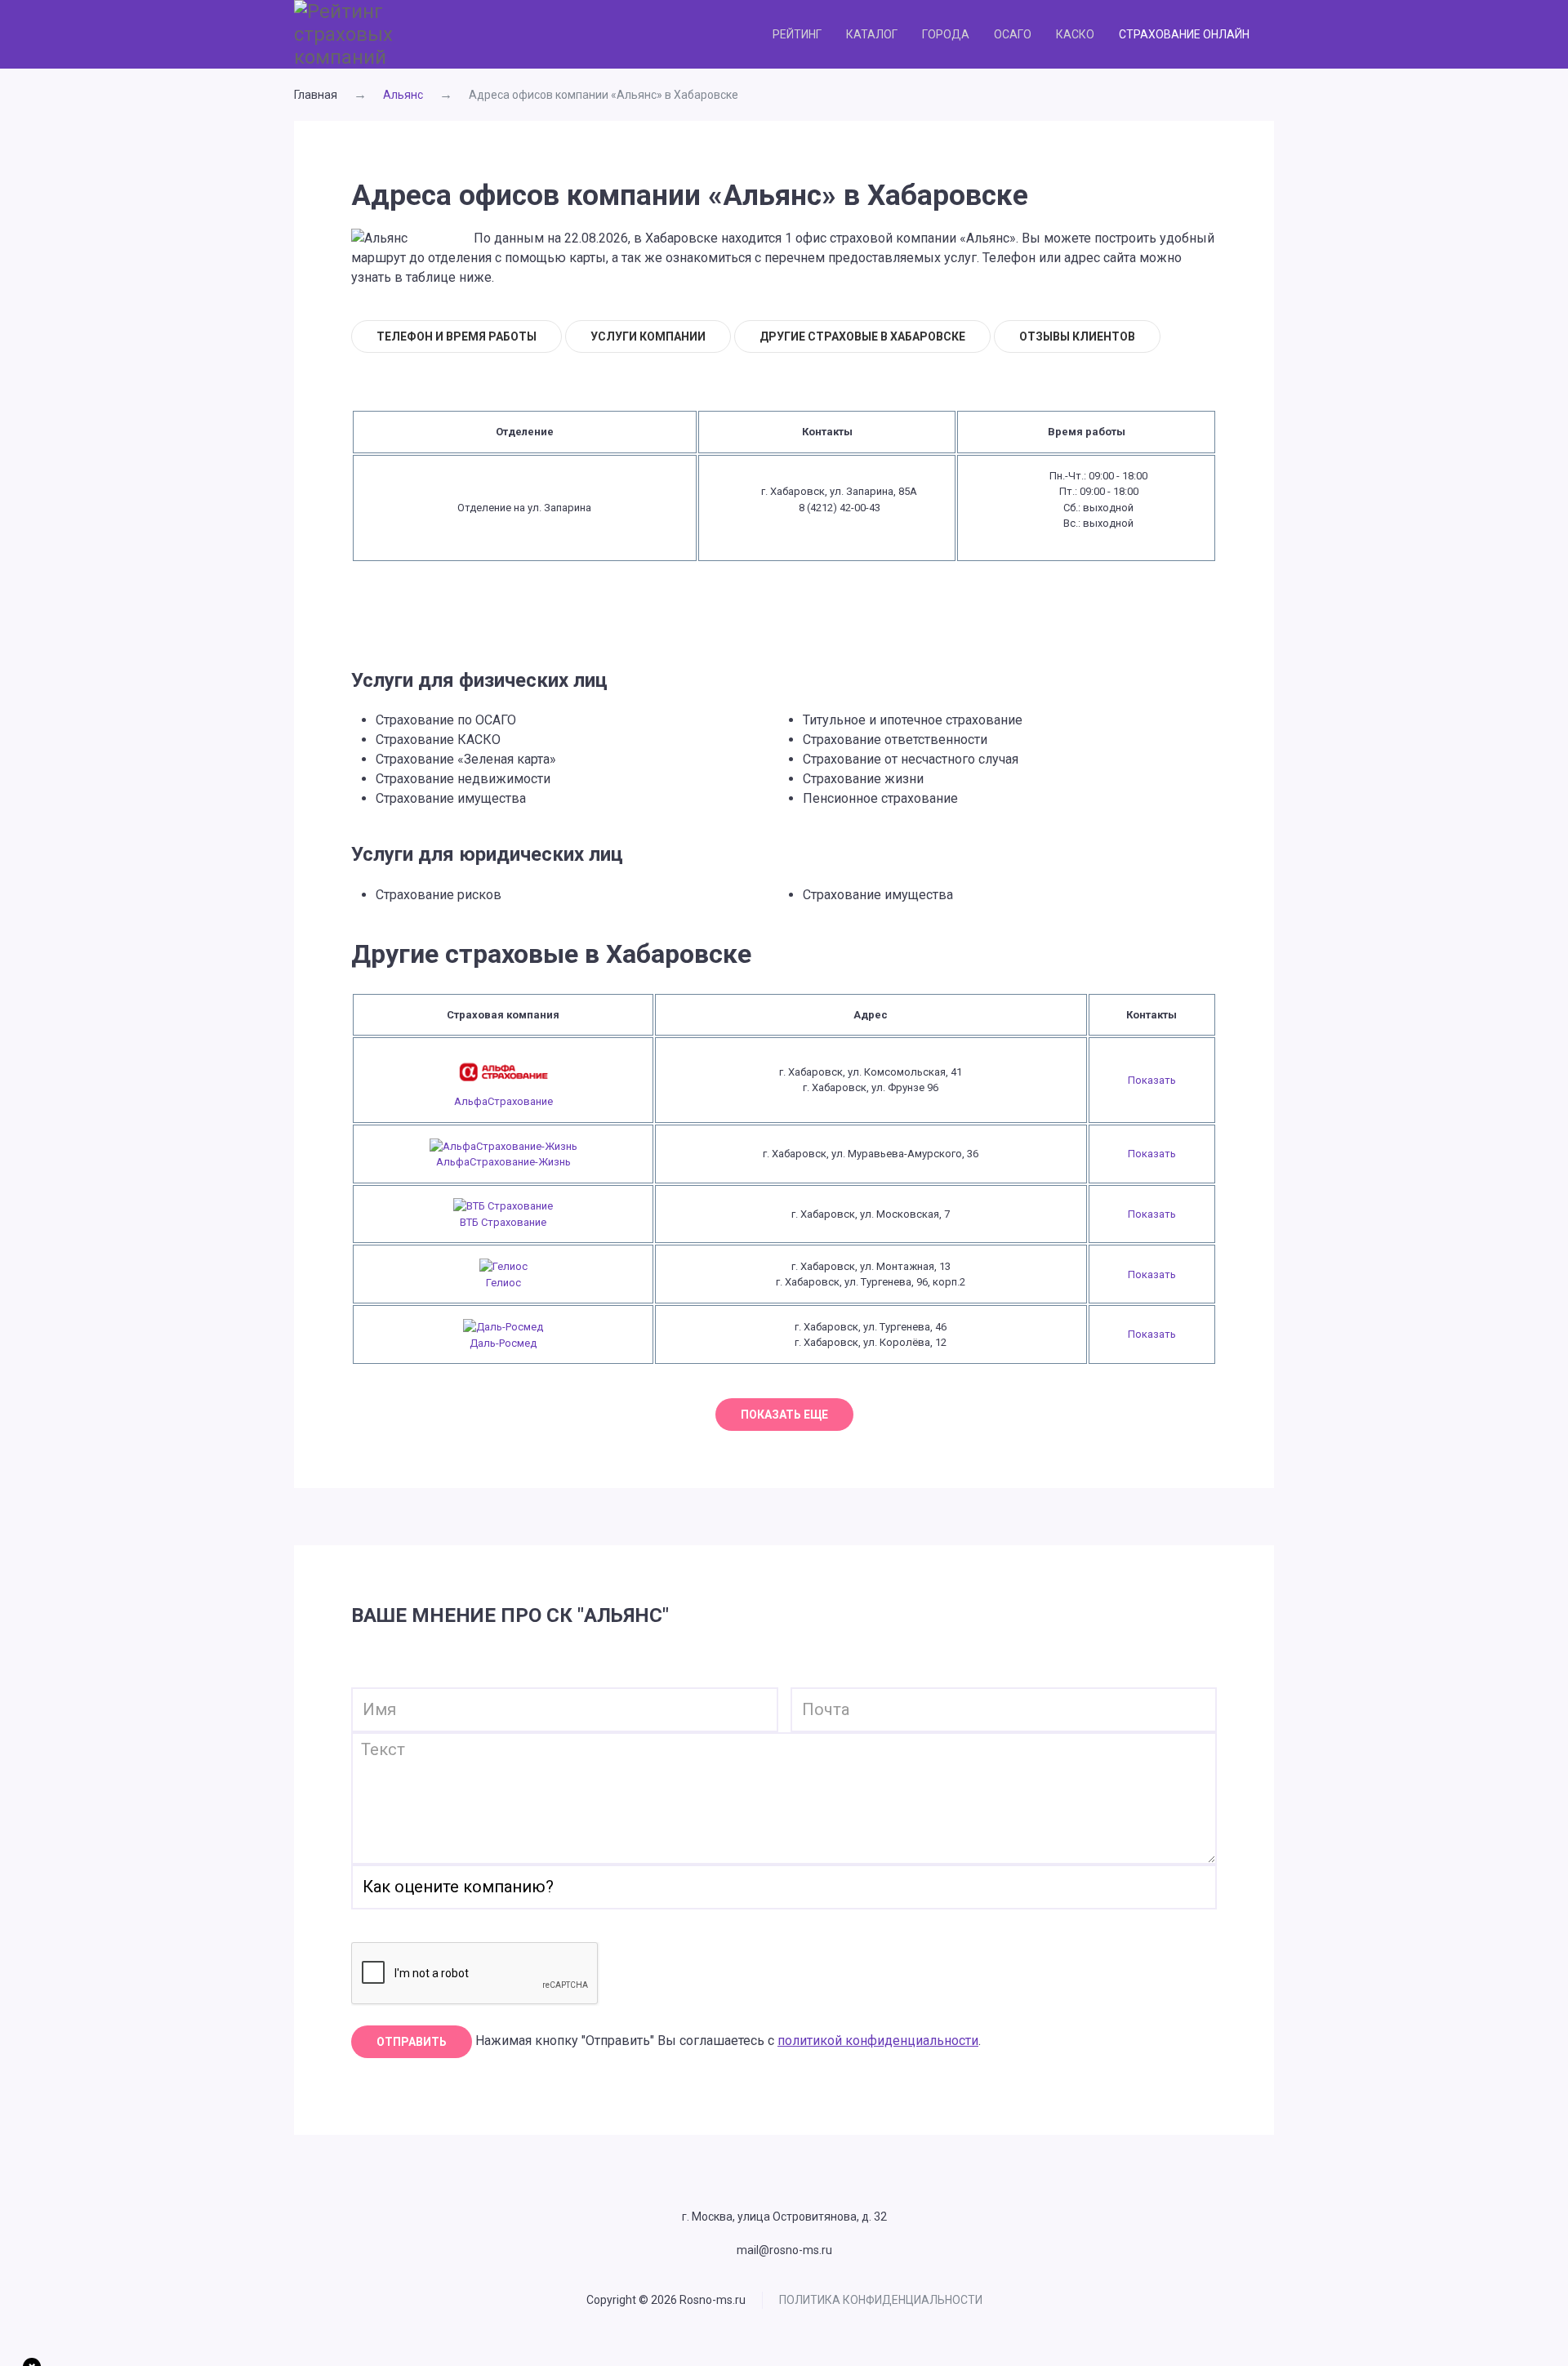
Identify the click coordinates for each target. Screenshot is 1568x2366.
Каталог (872, 34)
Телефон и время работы (457, 336)
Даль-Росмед (503, 1343)
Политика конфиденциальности (881, 2300)
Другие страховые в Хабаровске (862, 336)
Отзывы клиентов (1077, 336)
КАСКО (1075, 34)
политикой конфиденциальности (878, 2041)
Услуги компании (648, 336)
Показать (1152, 1080)
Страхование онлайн (1184, 34)
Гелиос (503, 1283)
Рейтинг (797, 34)
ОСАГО (1013, 34)
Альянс (403, 95)
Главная (316, 95)
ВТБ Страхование (503, 1222)
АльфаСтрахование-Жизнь (503, 1162)
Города (946, 34)
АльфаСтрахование (503, 1101)
